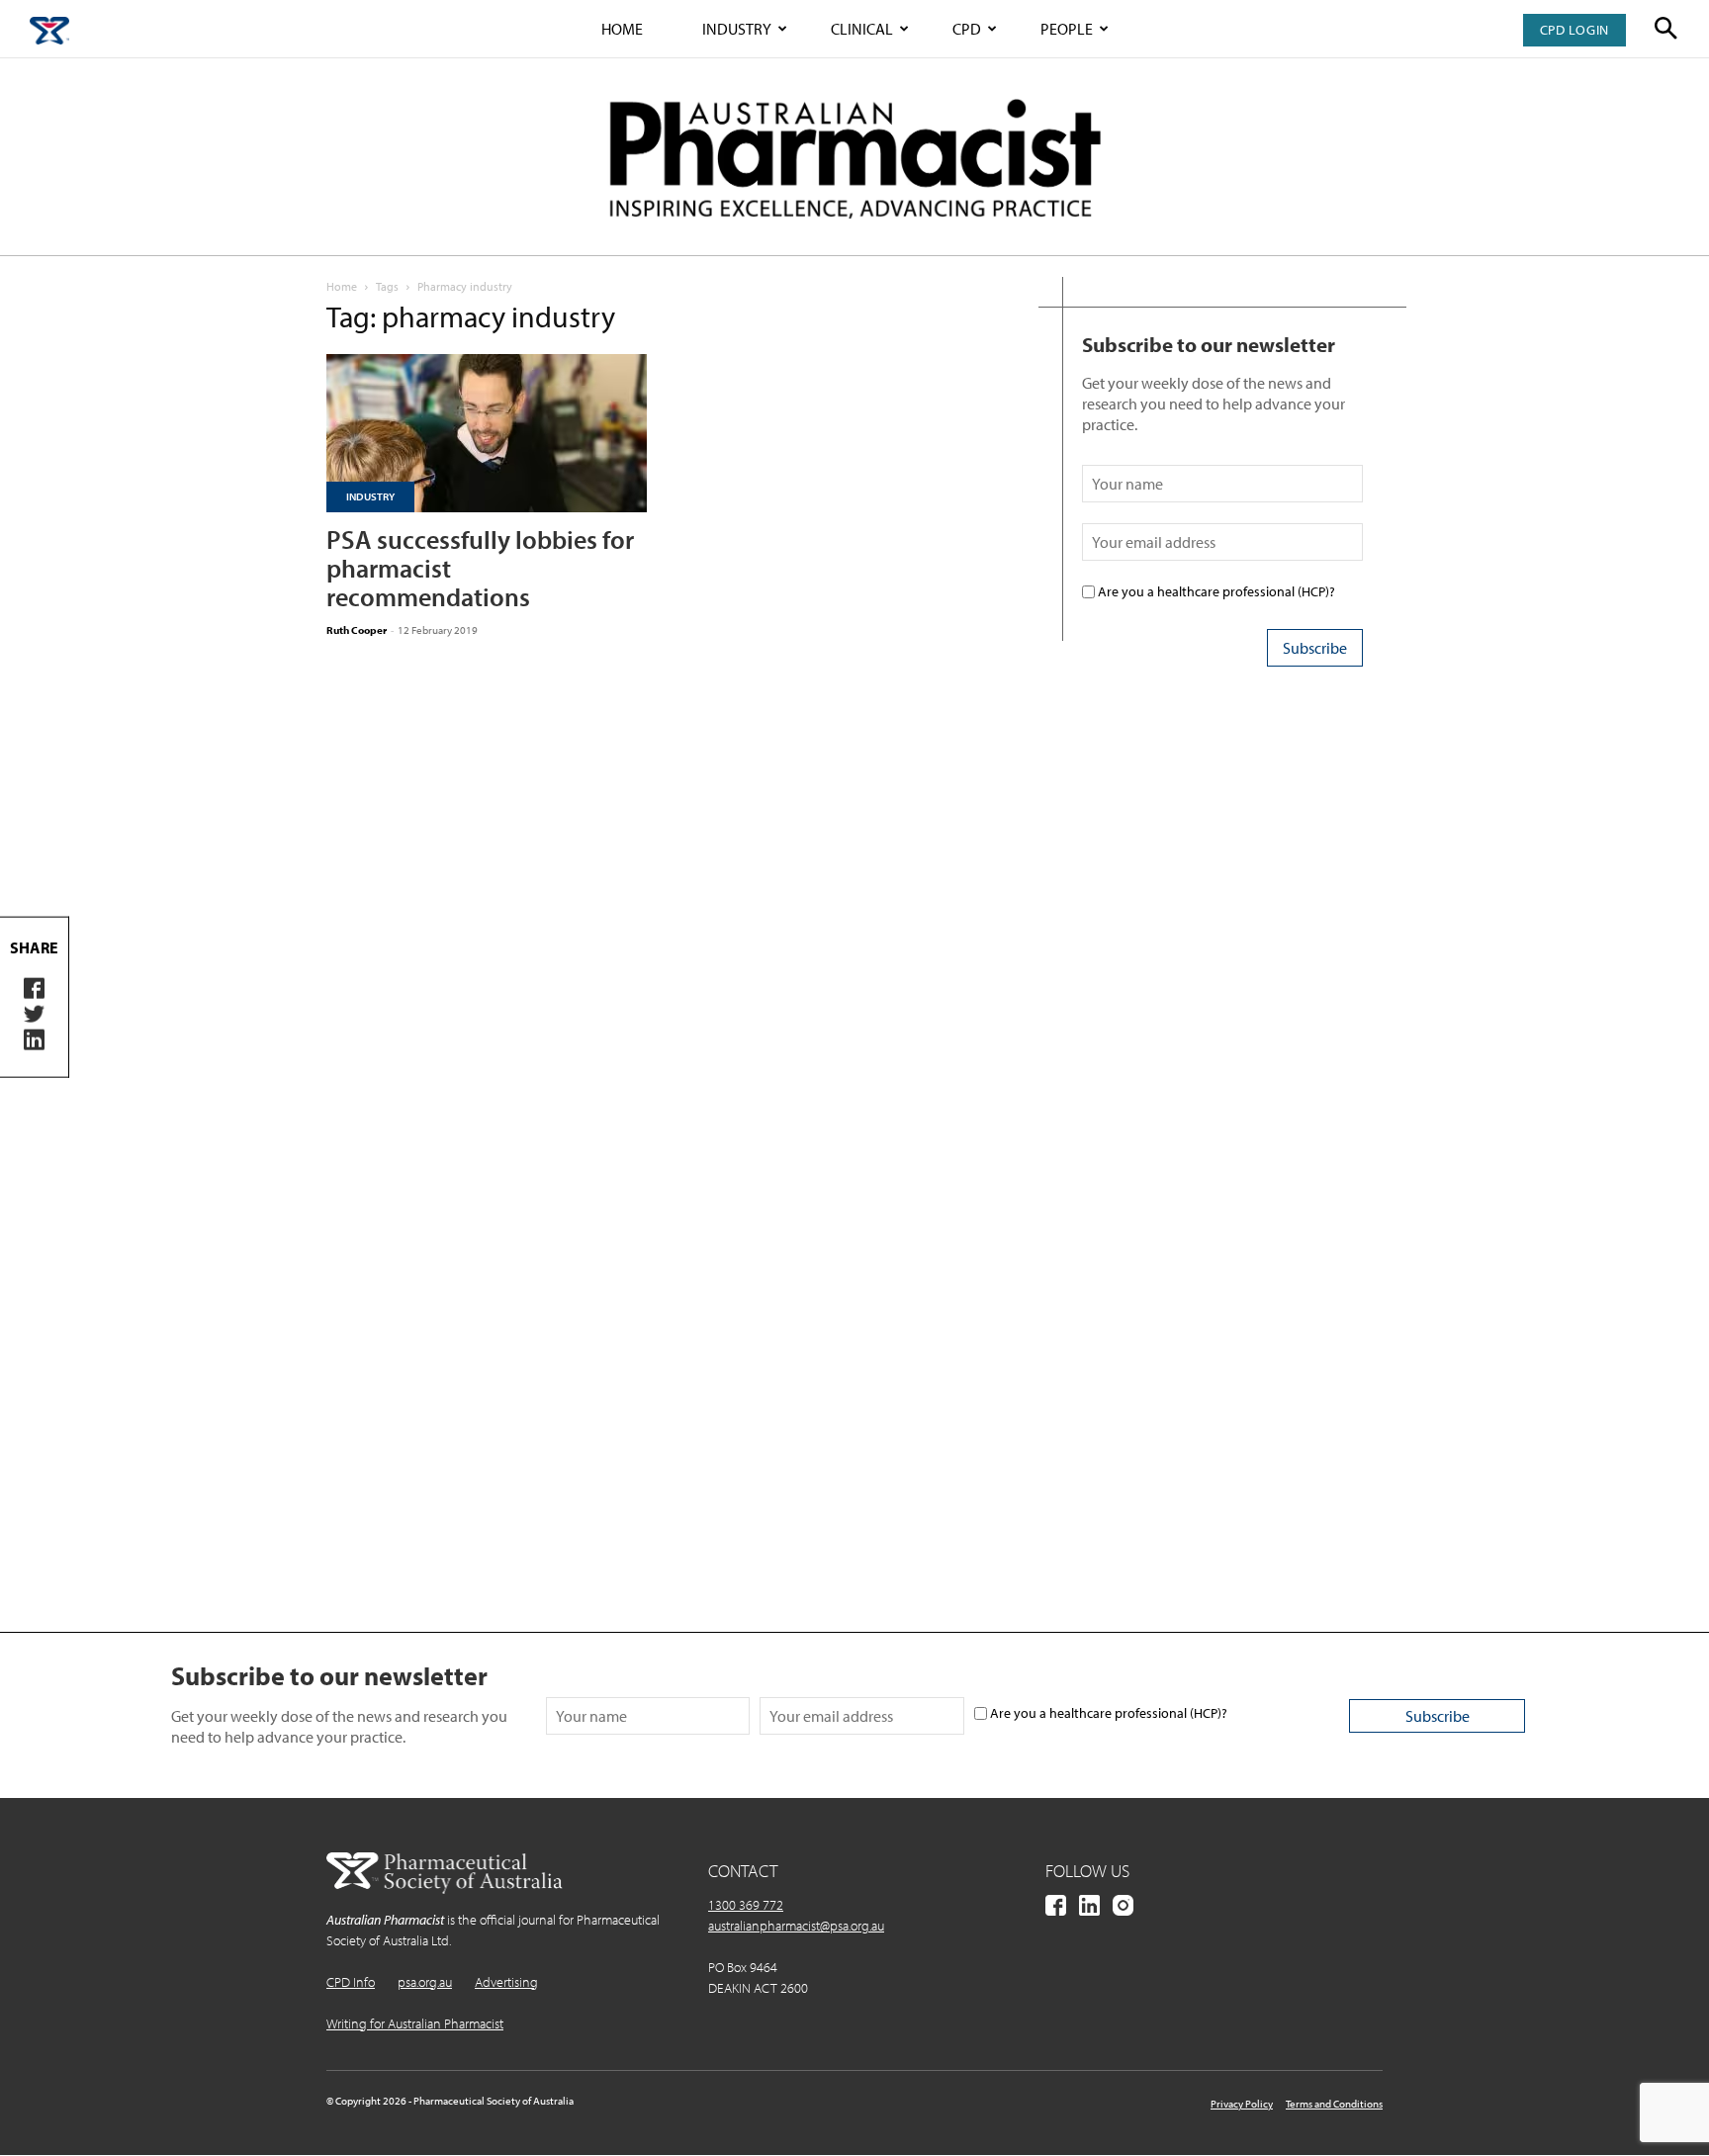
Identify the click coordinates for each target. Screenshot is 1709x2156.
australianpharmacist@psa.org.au (796, 1926)
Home (622, 29)
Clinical (862, 29)
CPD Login (1574, 30)
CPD (967, 29)
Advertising (506, 1982)
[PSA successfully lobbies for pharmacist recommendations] (487, 433)
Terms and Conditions (1334, 2104)
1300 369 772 (746, 1905)
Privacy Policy (1242, 2104)
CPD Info (351, 1982)
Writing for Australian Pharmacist (415, 2023)
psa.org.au (425, 1982)
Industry (737, 29)
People (1067, 29)
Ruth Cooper (357, 630)
